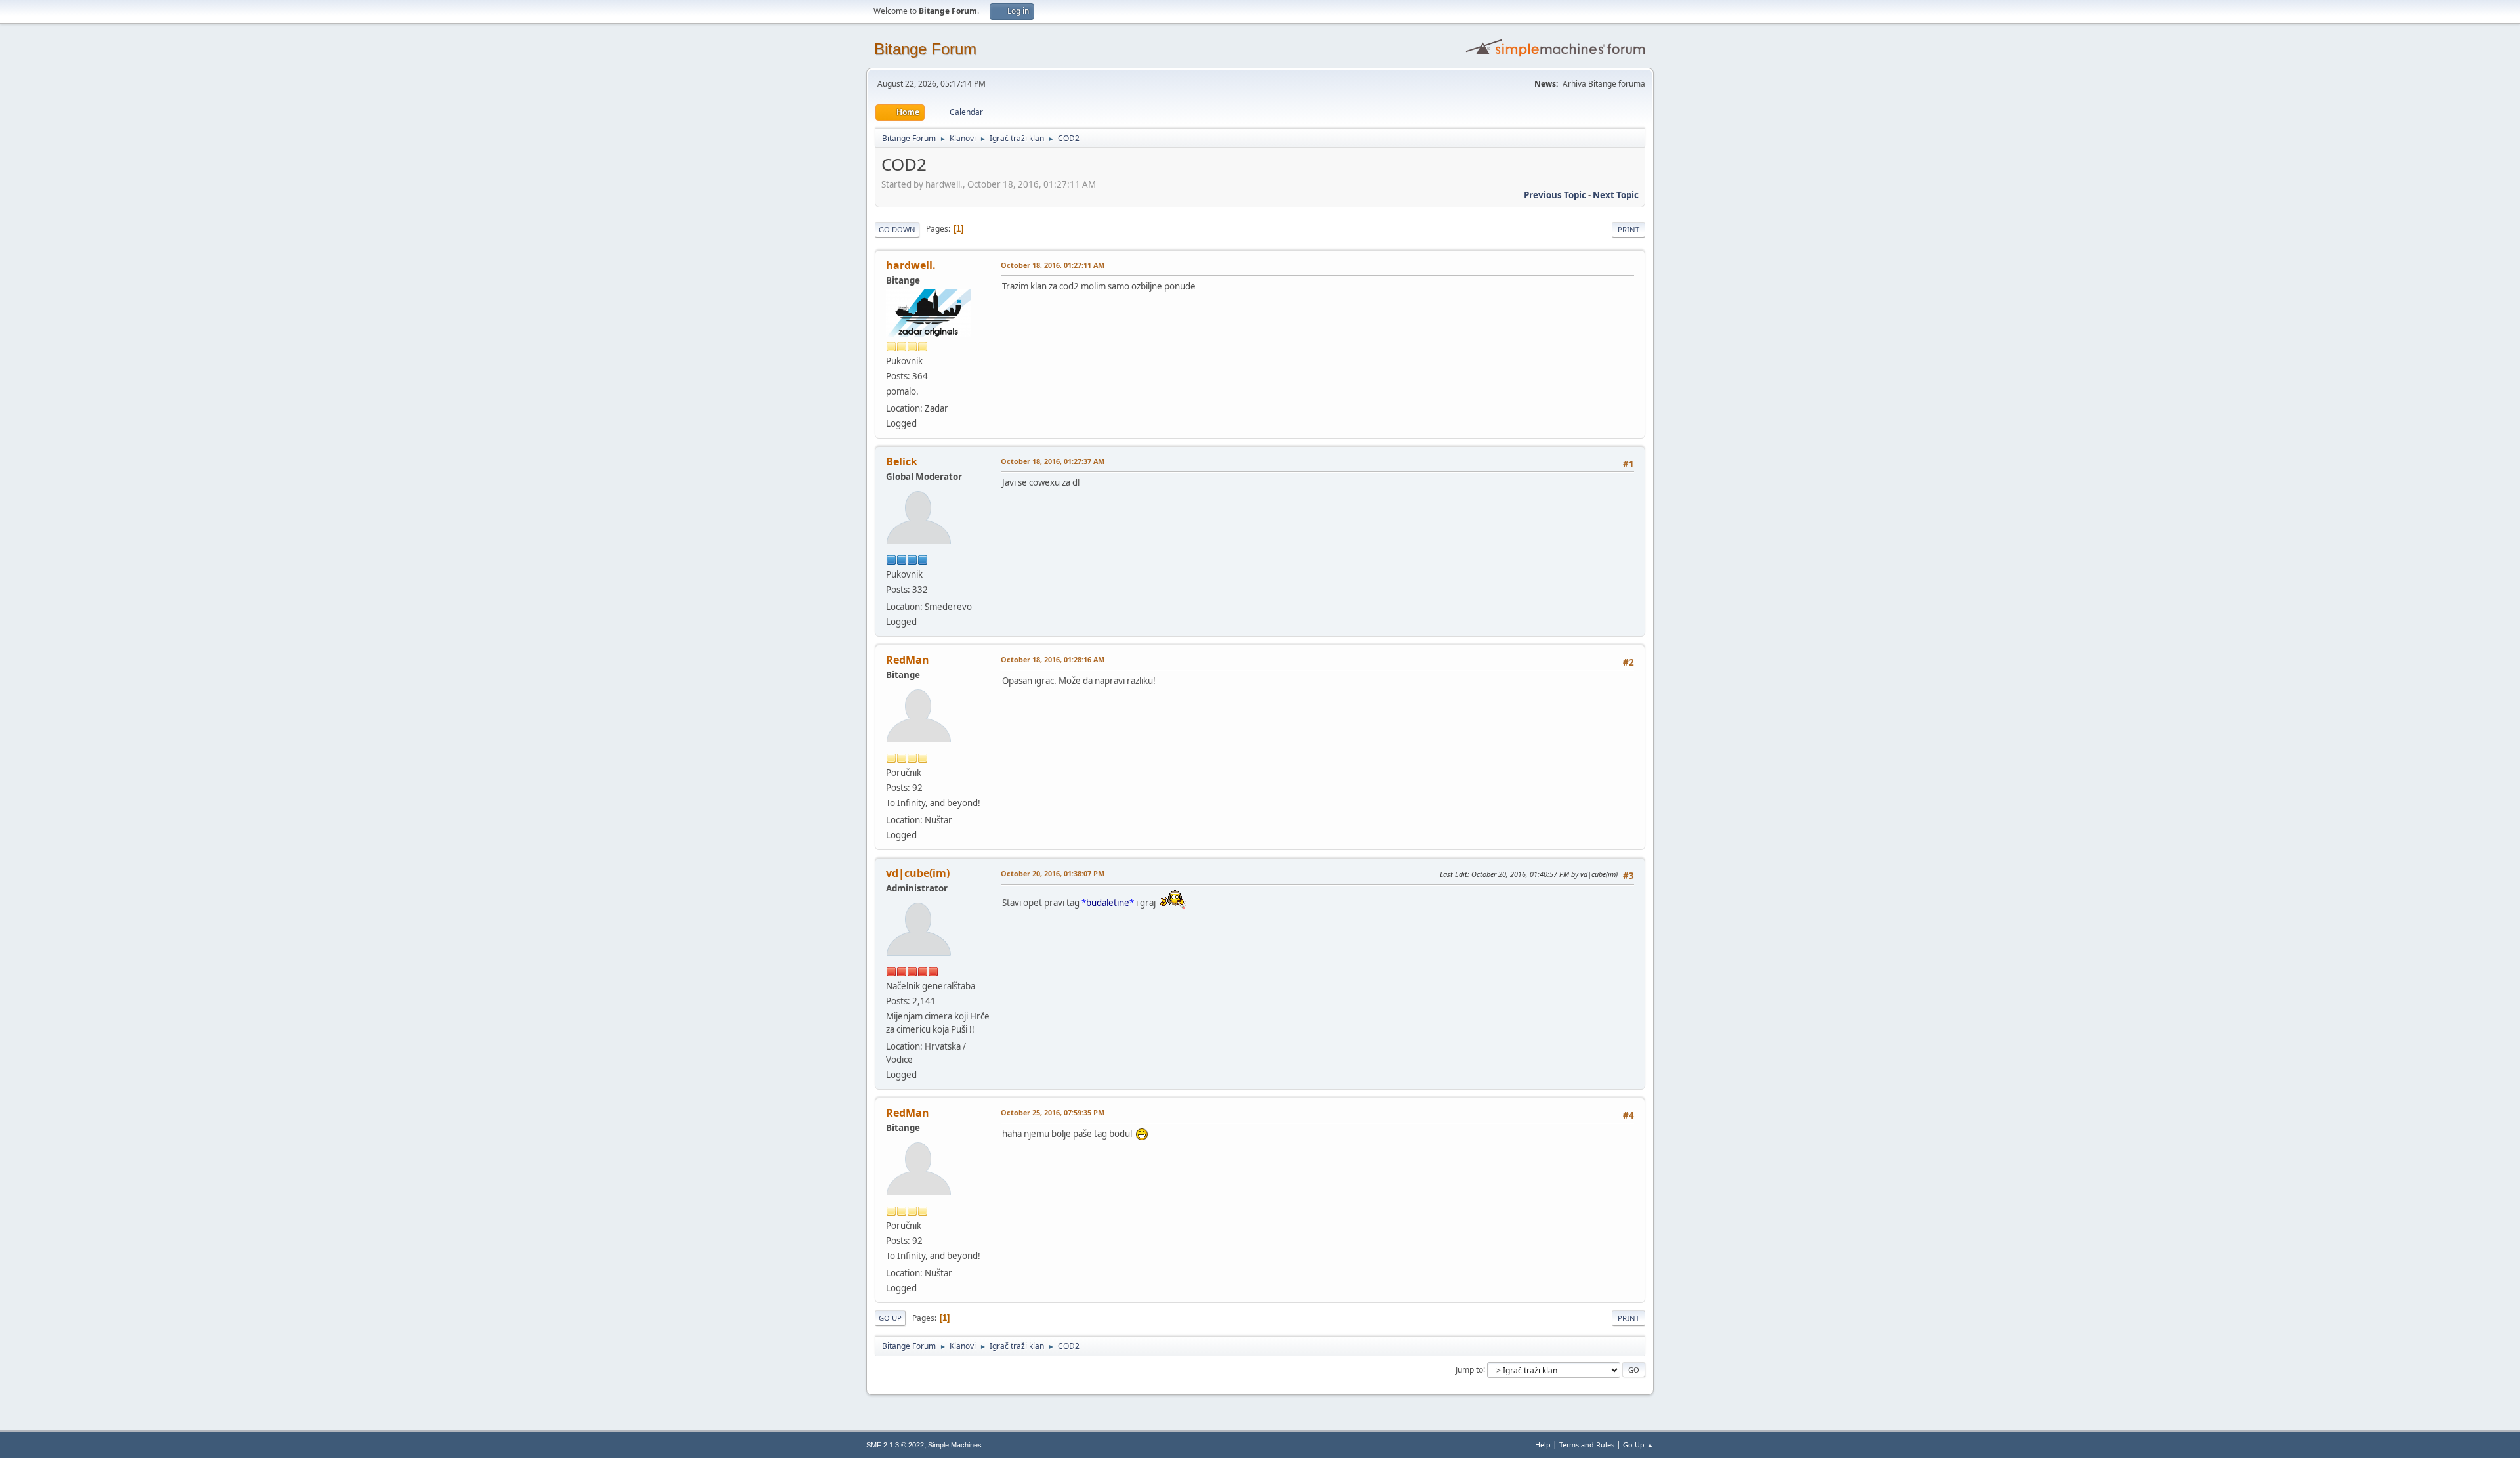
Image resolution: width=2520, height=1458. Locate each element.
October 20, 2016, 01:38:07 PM (1053, 873)
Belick (902, 461)
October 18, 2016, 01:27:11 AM (1053, 265)
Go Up (890, 1318)
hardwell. (911, 265)
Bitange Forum (925, 49)
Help (1543, 1445)
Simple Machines (955, 1445)
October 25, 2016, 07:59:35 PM (1053, 1112)
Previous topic (1555, 195)
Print (1628, 229)
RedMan (908, 660)
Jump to (1469, 1369)
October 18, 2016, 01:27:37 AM (1053, 461)
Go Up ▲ (1638, 1445)
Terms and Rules (1587, 1445)
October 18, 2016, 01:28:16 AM (1053, 659)
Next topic (1616, 195)
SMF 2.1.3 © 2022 (895, 1445)
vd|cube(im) (918, 873)
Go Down (897, 229)
